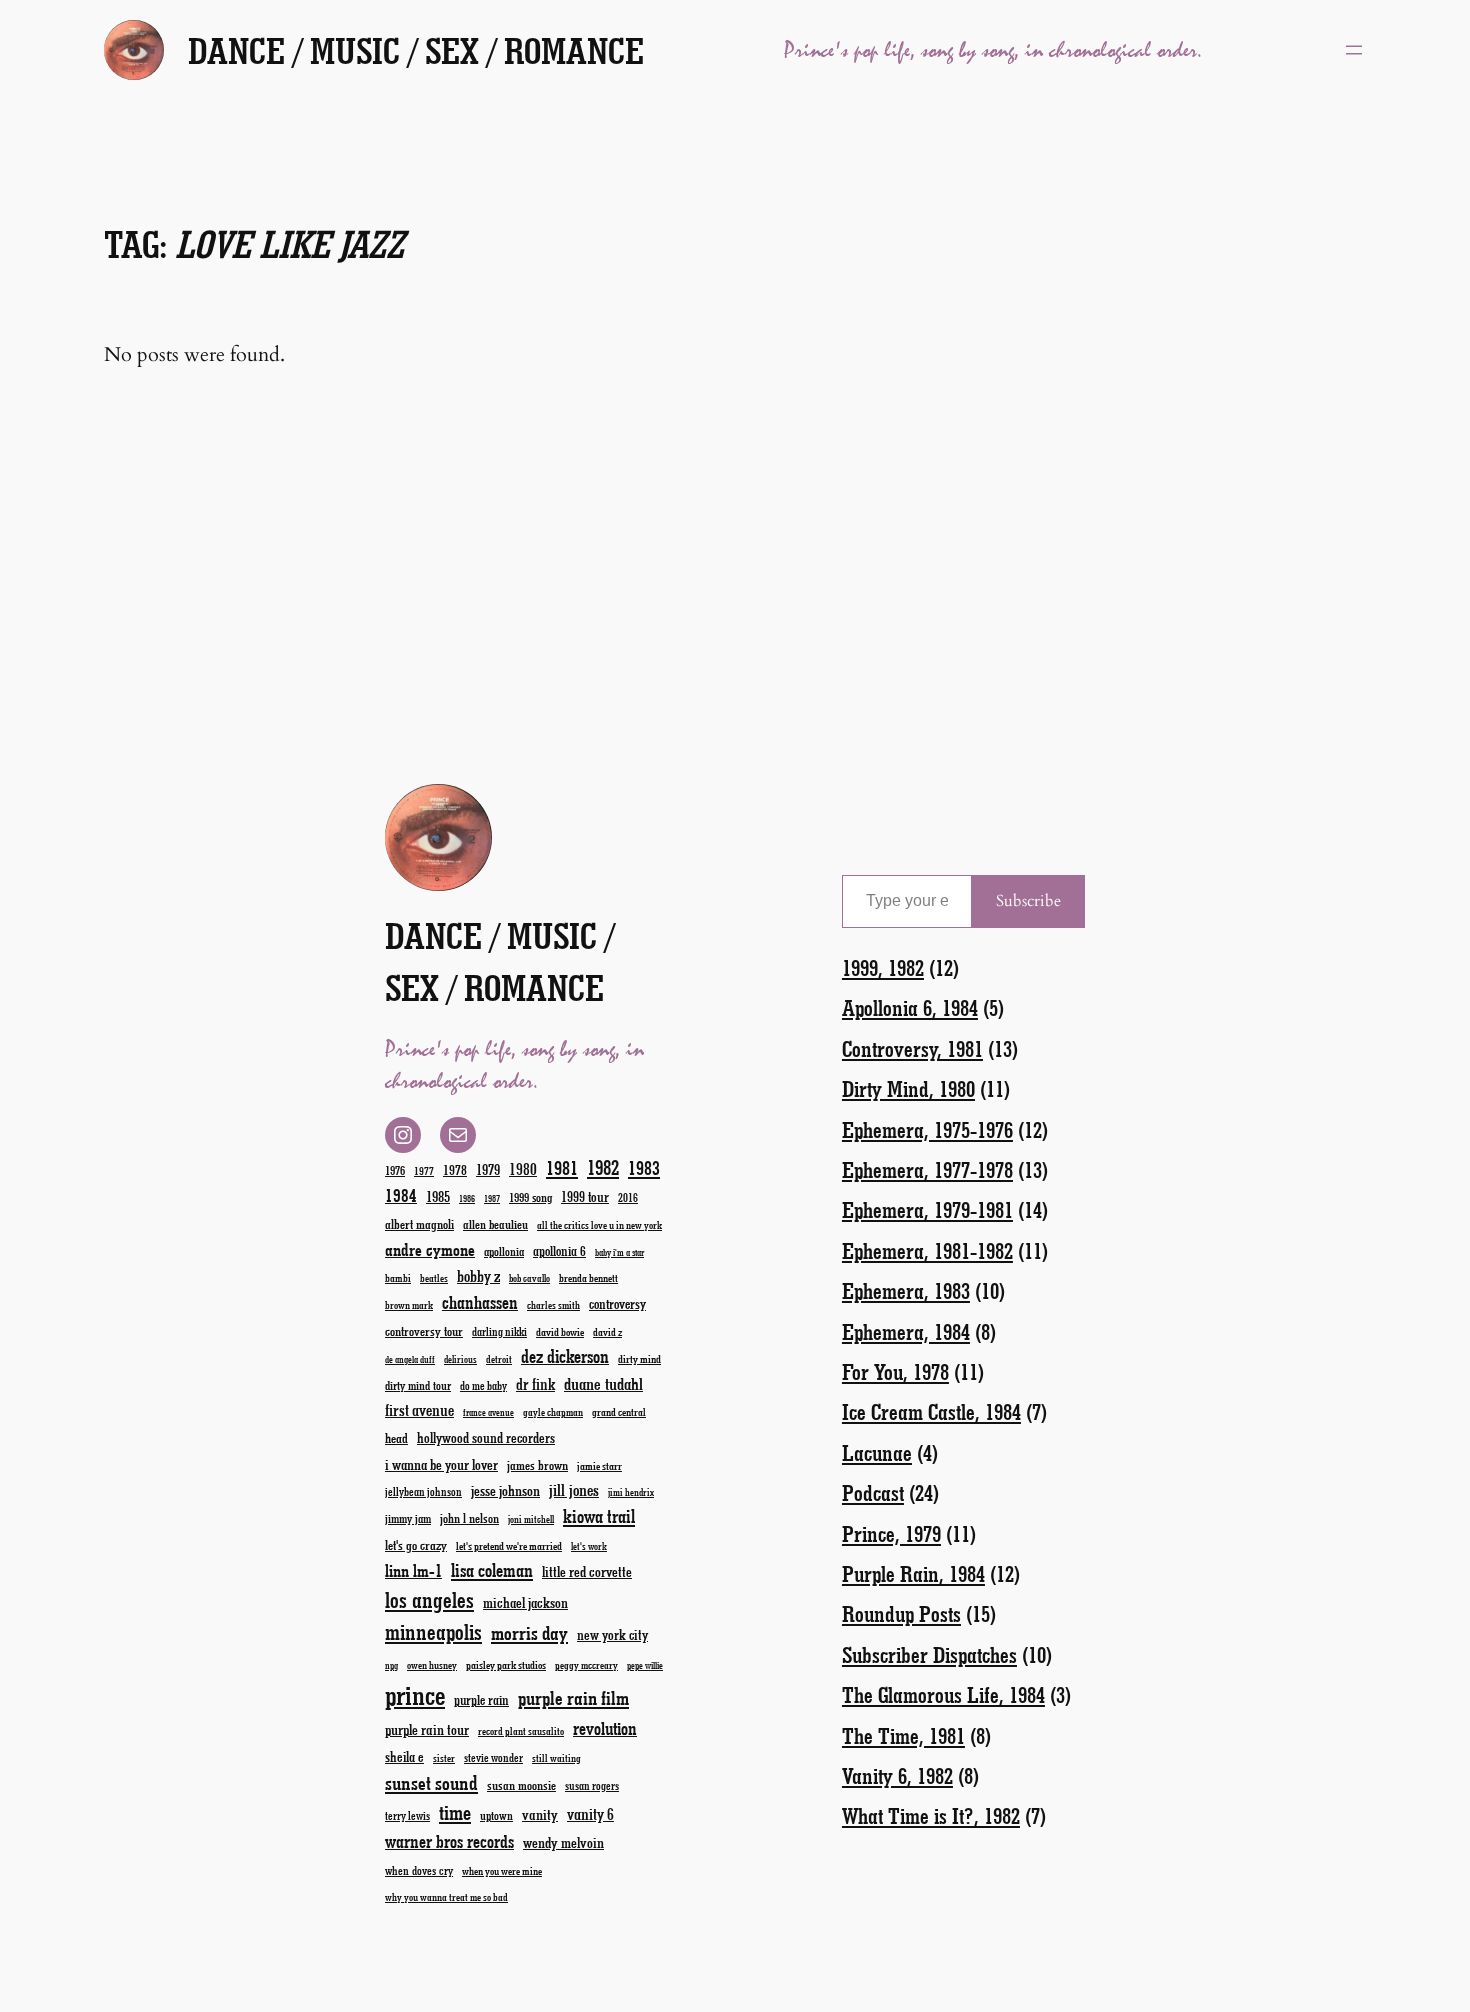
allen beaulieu (495, 1224)
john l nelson (469, 1517)
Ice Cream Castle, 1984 (931, 1411)
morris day (529, 1632)
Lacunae (877, 1452)
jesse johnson (505, 1490)
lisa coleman (492, 1570)
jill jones (574, 1489)
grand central (619, 1411)
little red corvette (587, 1571)
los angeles (429, 1599)
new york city (612, 1634)
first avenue (419, 1409)
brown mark (409, 1305)
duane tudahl (603, 1383)
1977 (424, 1170)
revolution (605, 1728)
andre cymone (430, 1249)
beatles (434, 1278)
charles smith (553, 1305)
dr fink (535, 1383)
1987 (492, 1198)
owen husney (432, 1665)
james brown (537, 1464)
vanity (540, 1814)
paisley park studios (506, 1664)
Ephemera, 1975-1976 (927, 1129)
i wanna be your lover (441, 1464)
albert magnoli (419, 1223)
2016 (628, 1197)
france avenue (488, 1412)
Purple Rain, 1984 (913, 1573)
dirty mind (639, 1358)
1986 (467, 1198)
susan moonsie (521, 1784)
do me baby (483, 1385)
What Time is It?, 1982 (931, 1815)
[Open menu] (1354, 50)
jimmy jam (408, 1518)
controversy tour (424, 1330)
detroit (499, 1359)
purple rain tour (427, 1729)
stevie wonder (493, 1757)
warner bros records (449, 1841)
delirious (460, 1359)
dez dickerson (565, 1356)
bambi (398, 1277)
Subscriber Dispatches (929, 1654)
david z (607, 1331)
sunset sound (431, 1782)
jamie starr (599, 1465)
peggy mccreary (586, 1665)
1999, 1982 (883, 967)
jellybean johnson (423, 1491)
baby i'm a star (619, 1252)
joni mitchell (531, 1519)
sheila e (404, 1756)
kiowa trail (599, 1516)
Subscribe (1028, 901)
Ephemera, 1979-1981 (927, 1209)
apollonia (504, 1251)
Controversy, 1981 (912, 1048)
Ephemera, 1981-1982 (927, 1250)
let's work (589, 1546)
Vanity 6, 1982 (897, 1775)
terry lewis (407, 1815)
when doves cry (419, 1870)
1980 (523, 1168)
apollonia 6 (559, 1251)
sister (444, 1758)
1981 (562, 1167)
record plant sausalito (521, 1731)
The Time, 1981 (903, 1735)
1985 (438, 1196)
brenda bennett (588, 1277)
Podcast (873, 1492)
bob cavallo (529, 1278)
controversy (617, 1303)
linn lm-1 (413, 1570)
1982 (603, 1167)
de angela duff (410, 1359)
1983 (644, 1167)
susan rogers (592, 1785)
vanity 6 (590, 1813)
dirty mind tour (418, 1385)
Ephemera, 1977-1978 (927, 1169)
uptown (496, 1815)
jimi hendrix (631, 1492)
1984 (401, 1195)
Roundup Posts (901, 1613)
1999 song (530, 1197)
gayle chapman (553, 1412)
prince (415, 1694)
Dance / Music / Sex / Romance (416, 50)
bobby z (478, 1275)
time (455, 1811)
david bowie (560, 1331)
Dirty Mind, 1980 (908, 1088)
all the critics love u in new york (599, 1225)
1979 (488, 1169)
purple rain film (573, 1697)
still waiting (556, 1758)
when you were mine (502, 1870)
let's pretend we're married (509, 1545)
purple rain (481, 1700)
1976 (395, 1170)
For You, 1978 (895, 1371)
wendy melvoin (563, 1842)
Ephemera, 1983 (906, 1290)
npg (391, 1665)
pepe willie (645, 1665)
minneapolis (433, 1631)
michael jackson (525, 1602)
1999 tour (585, 1196)
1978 (455, 1169)
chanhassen (480, 1302)
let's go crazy (416, 1544)
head (396, 1437)
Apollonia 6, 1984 (910, 1007)
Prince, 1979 (891, 1533)
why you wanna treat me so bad (446, 1897)
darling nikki (499, 1331)
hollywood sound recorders (486, 1437)
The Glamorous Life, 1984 (943, 1694)
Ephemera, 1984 (906, 1331)
